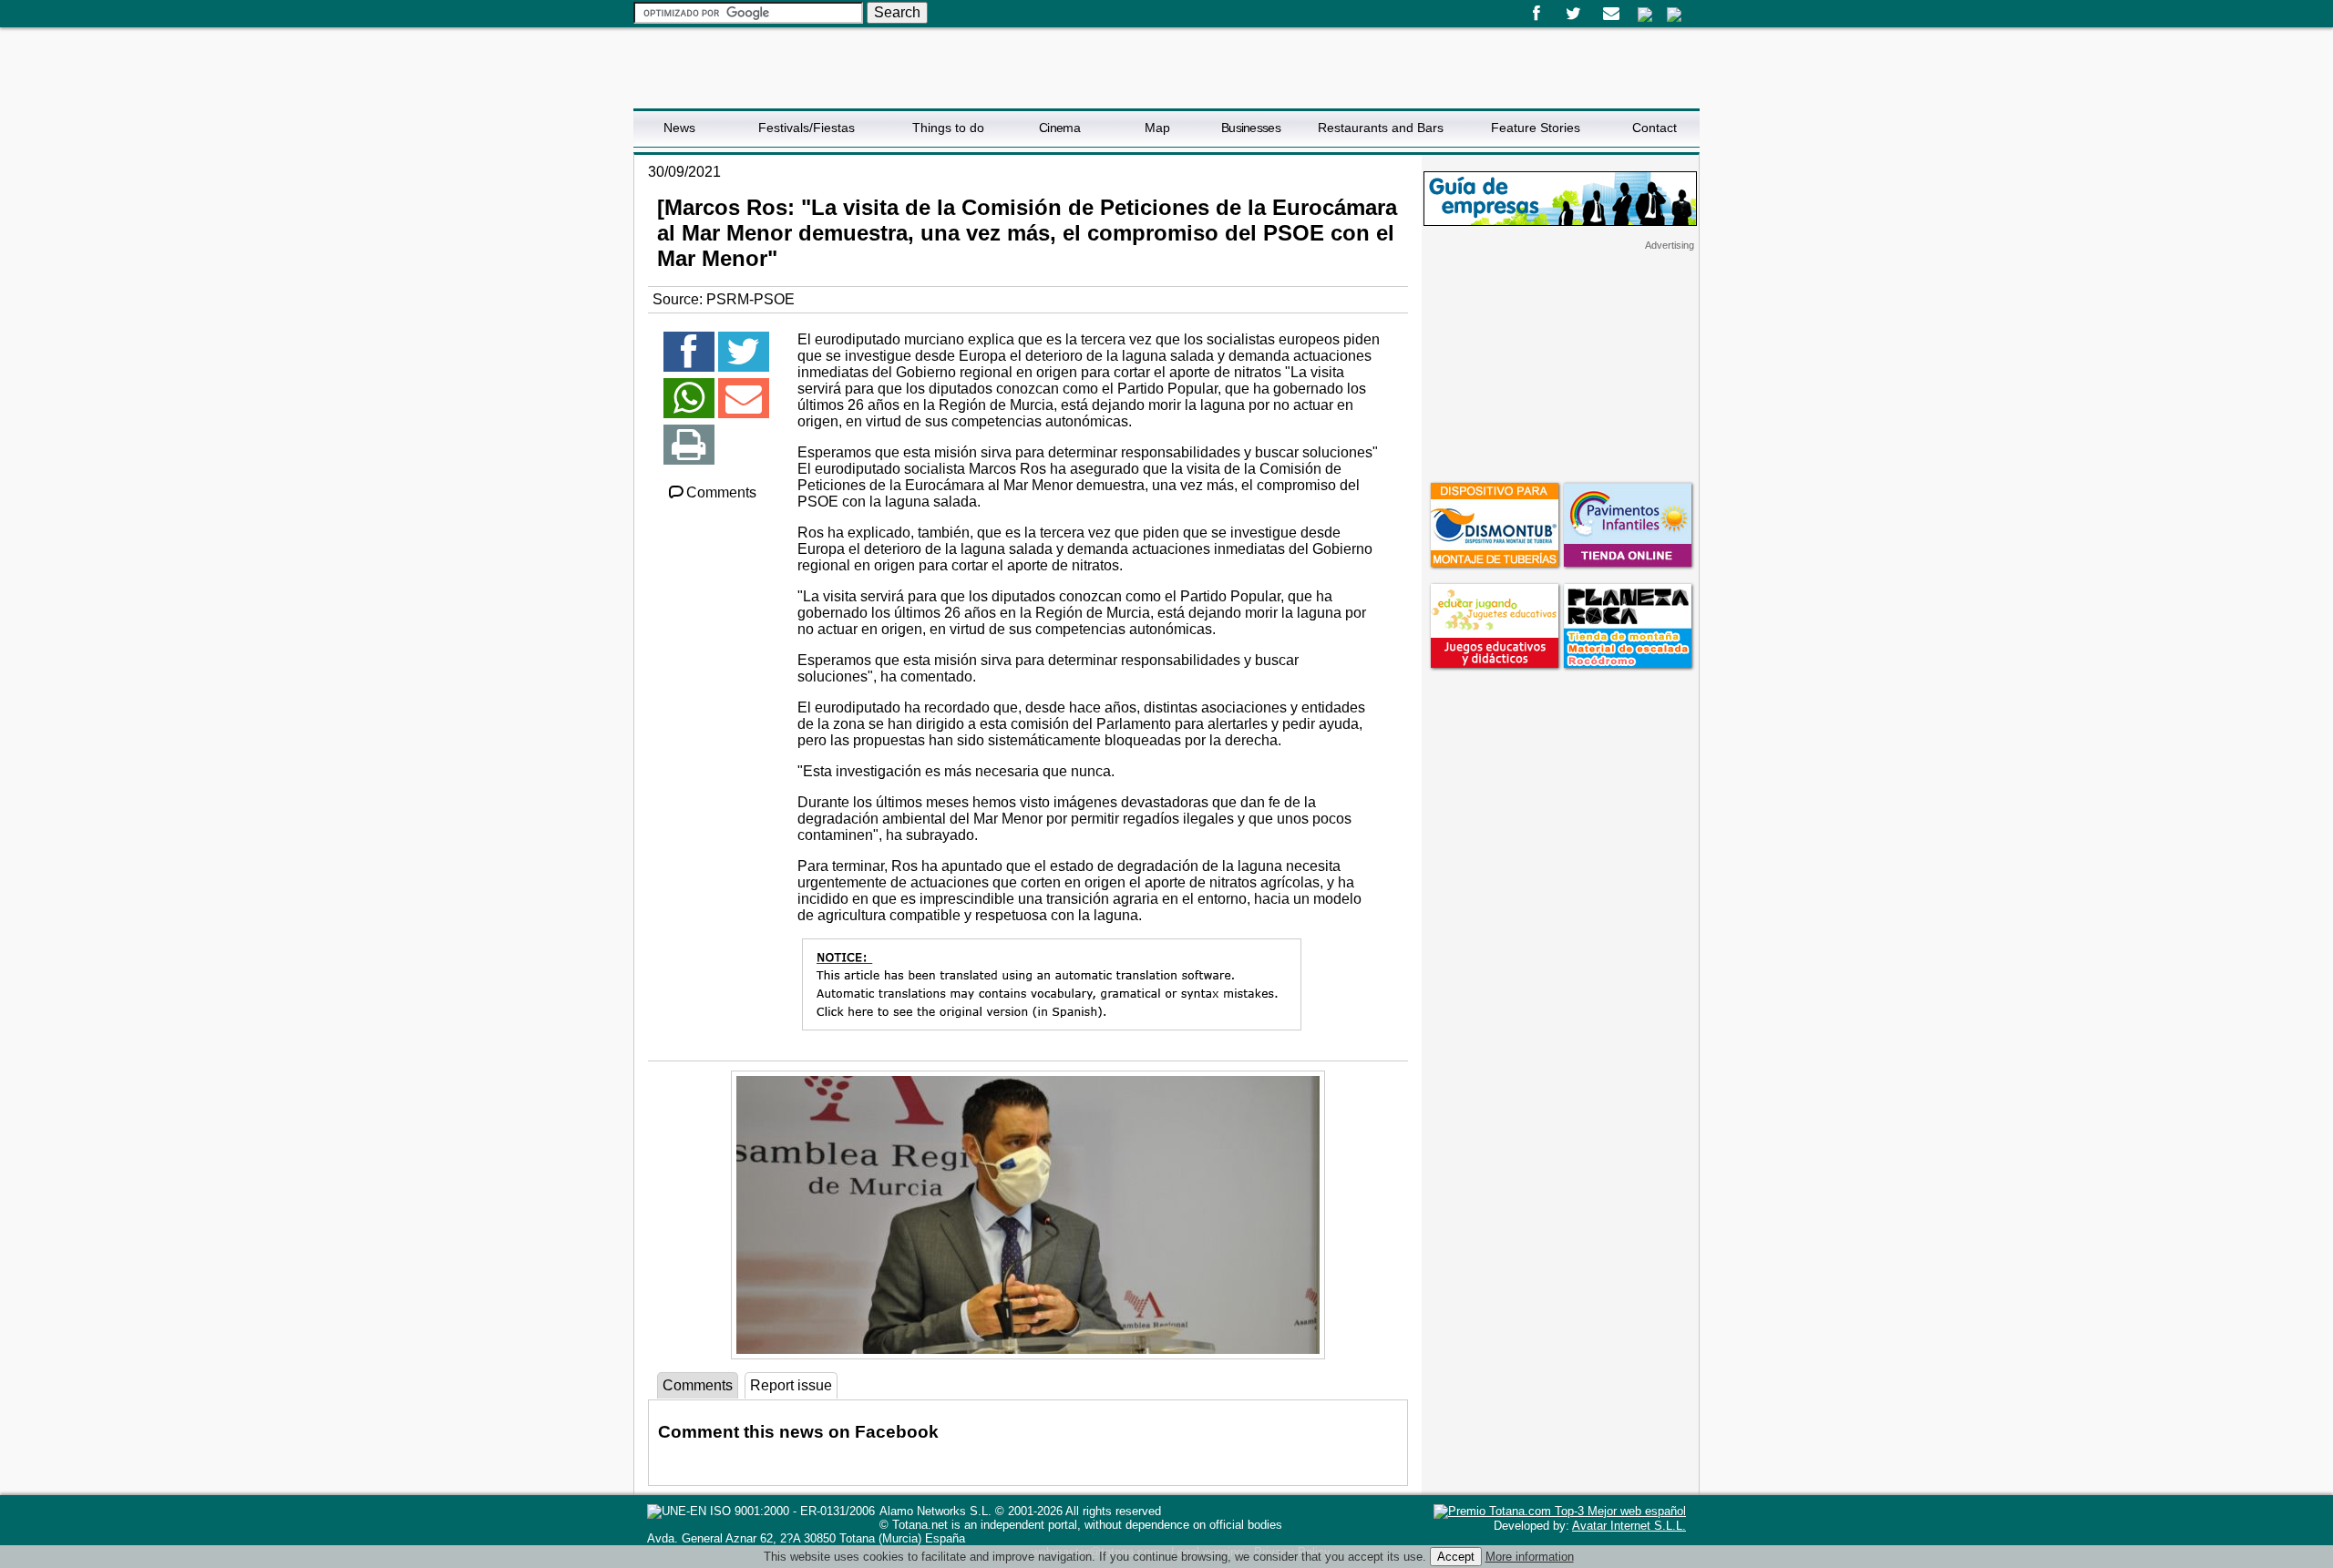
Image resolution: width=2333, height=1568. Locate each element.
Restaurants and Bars (1381, 128)
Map (1157, 128)
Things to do (948, 128)
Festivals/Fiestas (807, 128)
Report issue (791, 1385)
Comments (721, 492)
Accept (1456, 1557)
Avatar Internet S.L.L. (1629, 1526)
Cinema (1059, 128)
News (679, 128)
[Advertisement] (1560, 365)
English (1674, 15)
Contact (1655, 128)
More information (1530, 1557)
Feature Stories (1536, 128)
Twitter (1573, 14)
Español (1645, 15)
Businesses (1251, 128)
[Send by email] (744, 406)
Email (1611, 14)
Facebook (1536, 14)
